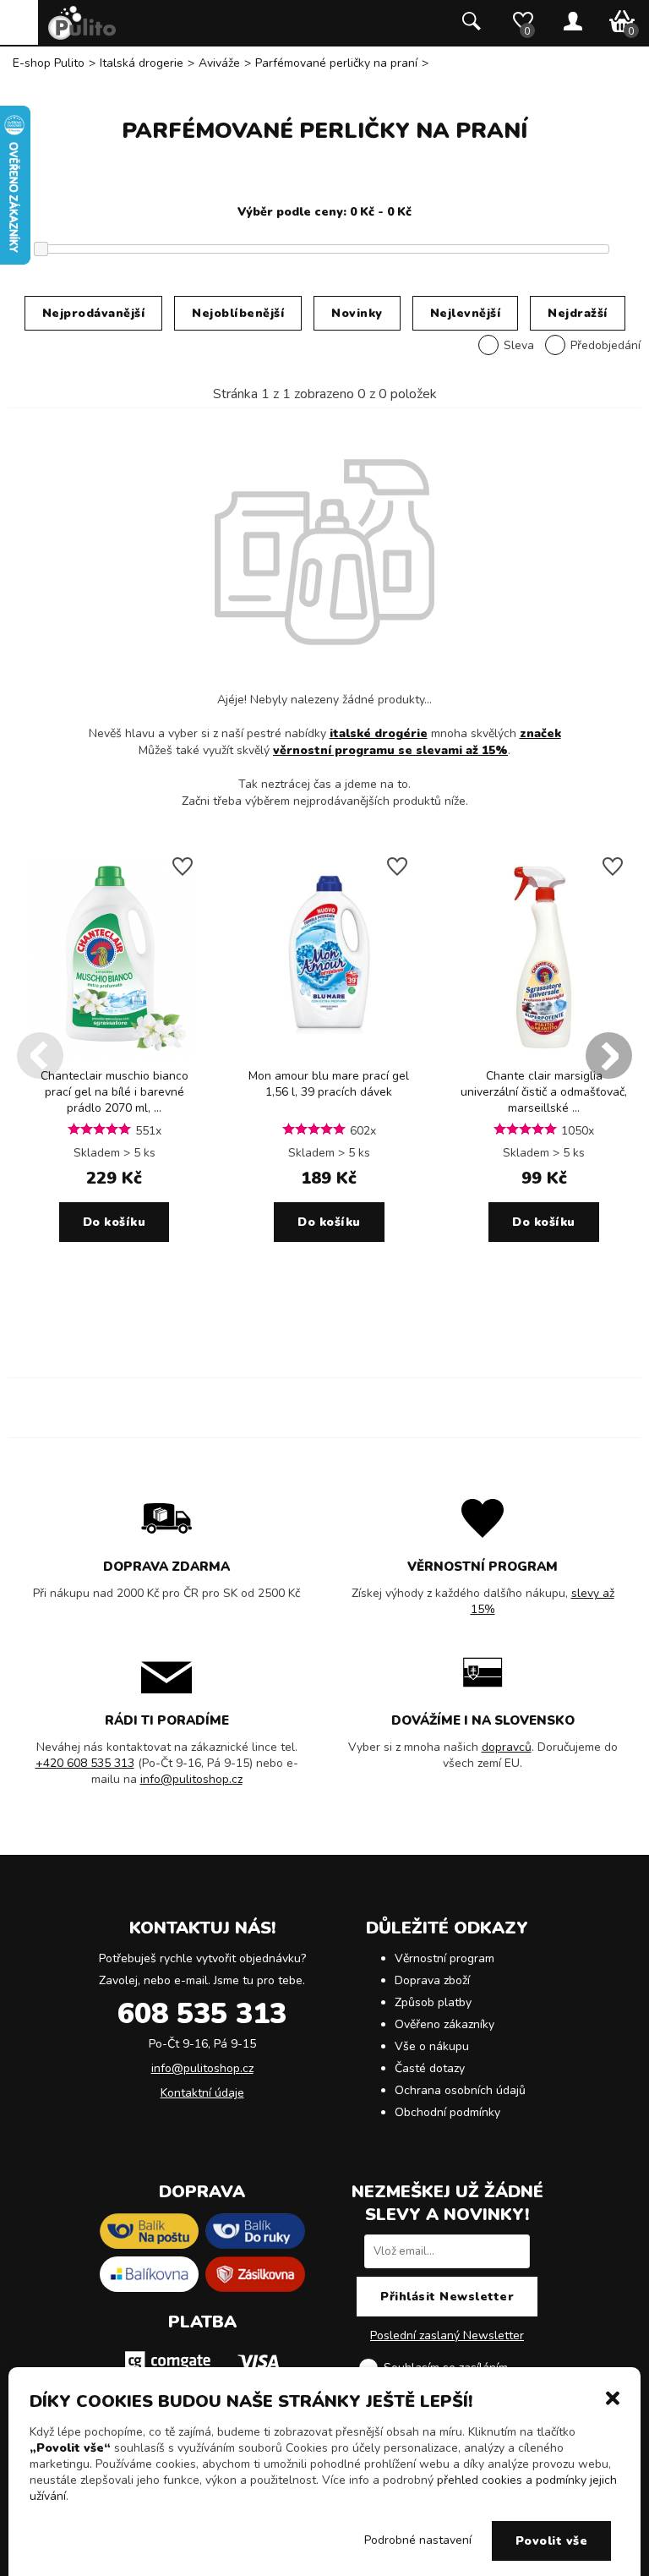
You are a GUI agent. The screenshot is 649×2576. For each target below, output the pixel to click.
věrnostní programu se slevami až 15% (390, 750)
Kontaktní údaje (202, 2093)
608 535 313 (202, 2014)
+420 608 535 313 (85, 1763)
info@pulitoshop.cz (191, 1779)
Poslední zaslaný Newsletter (447, 2335)
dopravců (507, 1747)
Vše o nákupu (432, 2046)
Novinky (357, 313)
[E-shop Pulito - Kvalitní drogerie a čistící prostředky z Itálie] (82, 36)
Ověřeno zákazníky (444, 2024)
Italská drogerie (142, 63)
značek (540, 733)
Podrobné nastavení (418, 2540)
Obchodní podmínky (447, 2112)
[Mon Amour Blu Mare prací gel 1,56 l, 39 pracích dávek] (329, 1056)
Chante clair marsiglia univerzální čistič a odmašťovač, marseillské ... (544, 1092)
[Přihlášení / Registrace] (573, 23)
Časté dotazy (430, 2068)
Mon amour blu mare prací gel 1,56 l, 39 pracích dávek (329, 1084)
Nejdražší (578, 313)
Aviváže (219, 63)
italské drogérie (379, 733)
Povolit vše (552, 2541)
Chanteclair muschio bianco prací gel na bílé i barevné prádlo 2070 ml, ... (115, 1092)
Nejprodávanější (94, 313)
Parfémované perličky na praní (336, 63)
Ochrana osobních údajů (460, 2090)
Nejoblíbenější (238, 313)
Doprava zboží (432, 1980)
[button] (613, 2397)
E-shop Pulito (49, 63)
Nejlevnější (466, 313)
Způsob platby (433, 2002)
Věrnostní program (444, 1958)
